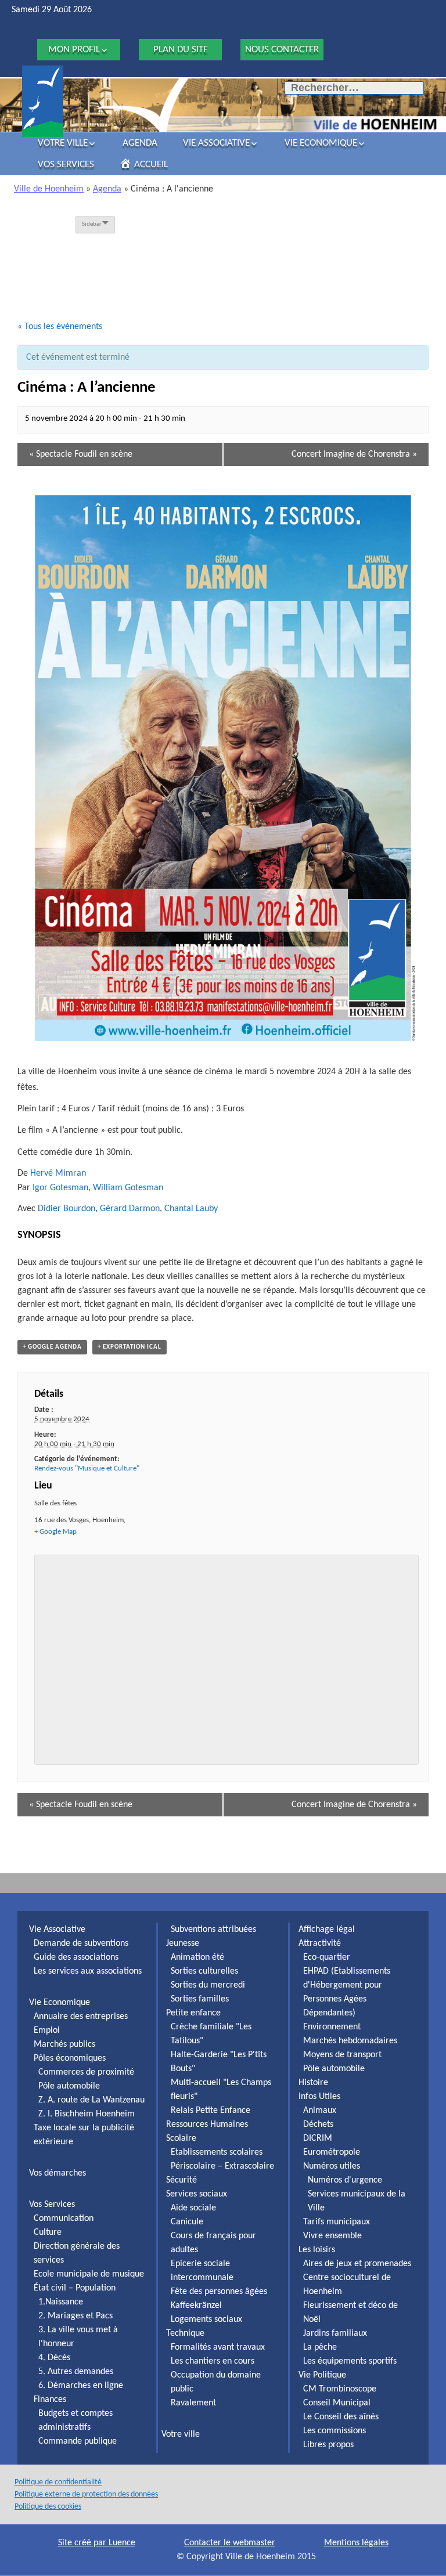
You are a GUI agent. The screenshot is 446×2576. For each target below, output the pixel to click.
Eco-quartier (327, 1957)
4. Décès (54, 2358)
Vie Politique (322, 2375)
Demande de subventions (81, 1943)
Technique (185, 2333)
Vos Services (66, 165)
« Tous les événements (60, 327)
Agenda (140, 143)
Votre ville (63, 143)
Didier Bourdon (66, 1209)
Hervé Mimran (58, 1173)
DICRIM (318, 2138)
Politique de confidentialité (58, 2482)
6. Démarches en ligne (81, 2386)
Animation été (197, 1957)
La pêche (320, 2347)
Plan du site (181, 50)
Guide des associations (76, 1957)
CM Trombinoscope (340, 2389)
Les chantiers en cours (213, 2361)
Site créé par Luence (97, 2543)
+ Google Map (55, 1532)
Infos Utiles (319, 2097)
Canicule (187, 2222)
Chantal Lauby (191, 1209)
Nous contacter (282, 50)
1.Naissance (61, 2302)
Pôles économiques (70, 2058)
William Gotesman (128, 1188)
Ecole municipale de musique (89, 2274)
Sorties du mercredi (208, 1985)
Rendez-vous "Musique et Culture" (87, 1468)
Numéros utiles (332, 2166)
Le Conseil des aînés (341, 2417)
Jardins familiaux (335, 2333)
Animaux (320, 2111)
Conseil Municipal (337, 2403)
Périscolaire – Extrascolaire (222, 2166)
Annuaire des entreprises (81, 2017)
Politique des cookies (48, 2507)
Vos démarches (57, 2173)
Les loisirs (317, 2250)
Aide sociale (193, 2208)
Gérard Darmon (130, 1209)
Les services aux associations (88, 1971)
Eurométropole (332, 2152)
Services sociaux (197, 2194)
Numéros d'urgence (345, 2180)
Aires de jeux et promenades (357, 2264)
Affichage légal (327, 1930)
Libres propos (328, 2445)
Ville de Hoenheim (49, 189)
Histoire (313, 2083)
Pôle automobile (69, 2086)
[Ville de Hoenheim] (43, 101)
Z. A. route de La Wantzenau (91, 2100)
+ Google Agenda (52, 1347)
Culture (48, 2232)
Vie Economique (321, 143)
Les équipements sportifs (350, 2361)
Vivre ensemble (332, 2236)
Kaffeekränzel (196, 2306)
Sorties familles (200, 1999)
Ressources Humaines (207, 2125)
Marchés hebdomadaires (350, 2041)
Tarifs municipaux (337, 2222)
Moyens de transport (342, 2055)
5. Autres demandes (76, 2372)
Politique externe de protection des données (86, 2494)
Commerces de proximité (86, 2072)
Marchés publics (64, 2044)
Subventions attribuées (213, 1930)
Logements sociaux (206, 2320)
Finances (50, 2400)
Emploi (47, 2031)
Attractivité (320, 1943)
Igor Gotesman (60, 1188)
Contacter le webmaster (230, 2543)
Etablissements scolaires (217, 2152)
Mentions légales (356, 2543)
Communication (64, 2219)
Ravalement (193, 2403)
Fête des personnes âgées (219, 2292)
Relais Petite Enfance (211, 2111)
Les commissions (334, 2431)
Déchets (318, 2125)
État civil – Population (75, 2288)
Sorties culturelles (204, 1971)
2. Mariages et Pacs (75, 2316)
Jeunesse (183, 1943)
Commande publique (78, 2441)
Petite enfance (193, 2013)
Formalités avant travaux (218, 2347)
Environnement (332, 2027)
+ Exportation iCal (130, 1347)
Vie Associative (216, 143)
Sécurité (181, 2180)
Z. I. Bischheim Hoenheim (87, 2114)
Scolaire (181, 2138)
